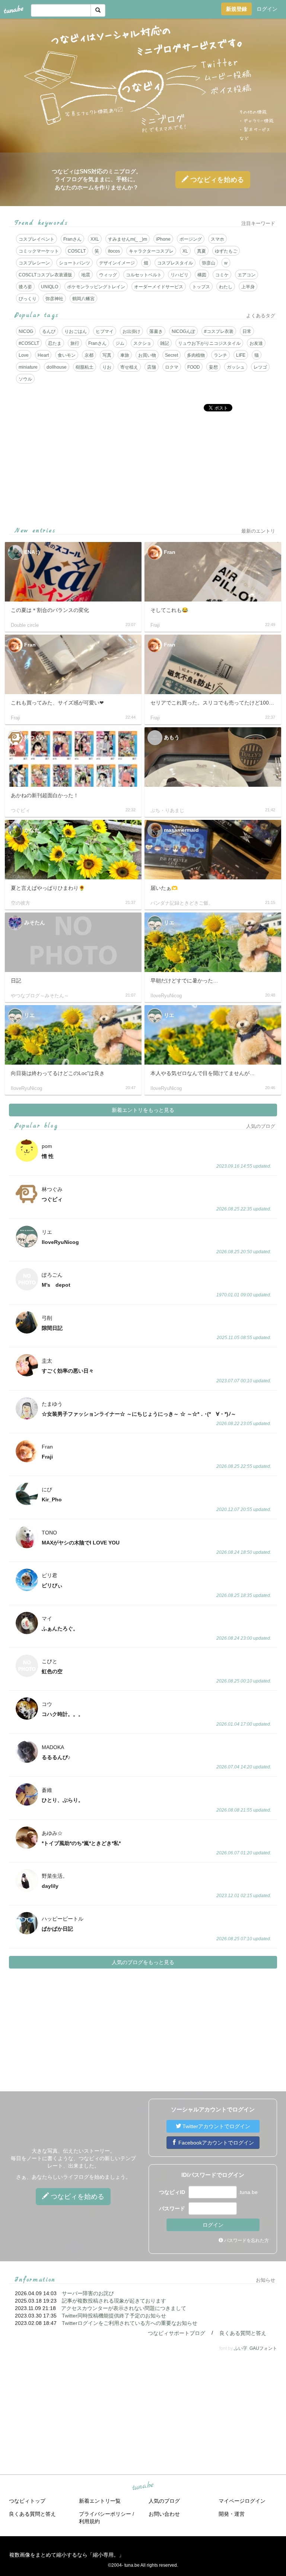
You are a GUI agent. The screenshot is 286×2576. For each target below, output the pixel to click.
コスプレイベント (36, 239)
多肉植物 (196, 355)
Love (24, 355)
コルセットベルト (144, 275)
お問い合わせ (164, 2514)
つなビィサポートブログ (177, 2333)
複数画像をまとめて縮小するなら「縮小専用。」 (67, 2555)
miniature (28, 367)
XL (185, 251)
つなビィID (172, 2192)
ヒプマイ (105, 331)
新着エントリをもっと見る (143, 1110)
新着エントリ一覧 (100, 2501)
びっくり (28, 299)
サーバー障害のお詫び (88, 2293)
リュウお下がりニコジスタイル (209, 343)
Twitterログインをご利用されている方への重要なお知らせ (130, 2323)
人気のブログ (164, 2501)
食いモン (67, 355)
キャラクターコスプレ (151, 251)
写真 (107, 355)
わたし (226, 287)
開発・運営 (232, 2514)
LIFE (241, 355)
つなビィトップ (27, 2501)
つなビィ (216, 180)
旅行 (75, 343)
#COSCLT (29, 343)
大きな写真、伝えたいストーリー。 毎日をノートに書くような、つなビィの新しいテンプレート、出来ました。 (73, 2158)
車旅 (125, 355)
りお (107, 367)
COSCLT (77, 251)
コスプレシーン (34, 263)
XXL (95, 239)
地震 (86, 275)
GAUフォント (263, 2348)
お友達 (256, 343)
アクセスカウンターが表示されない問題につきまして (124, 2308)
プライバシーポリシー (105, 2514)
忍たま (55, 343)
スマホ (217, 239)
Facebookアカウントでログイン (215, 2143)
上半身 (248, 287)
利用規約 (89, 2521)
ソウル (25, 379)
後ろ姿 (25, 287)
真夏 (201, 251)
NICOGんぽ (183, 331)
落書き (156, 331)
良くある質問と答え (243, 2333)
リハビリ (179, 275)
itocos (114, 251)
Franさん (72, 239)
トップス (201, 287)
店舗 (152, 367)
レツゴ (260, 367)
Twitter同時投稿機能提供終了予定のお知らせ (114, 2316)
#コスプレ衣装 (219, 331)
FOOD (194, 367)
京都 (89, 355)
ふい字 (241, 2348)
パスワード (172, 2208)
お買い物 (147, 355)
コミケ (222, 275)
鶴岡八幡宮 (83, 299)
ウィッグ (108, 275)
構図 (202, 275)
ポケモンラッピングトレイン (96, 287)
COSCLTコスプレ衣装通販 (45, 275)
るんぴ (49, 331)
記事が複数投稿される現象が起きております (114, 2301)
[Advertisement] (143, 469)
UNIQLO (50, 287)
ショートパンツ (74, 263)
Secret (171, 355)
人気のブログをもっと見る (143, 1962)
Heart (43, 355)
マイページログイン (242, 2501)
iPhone (163, 239)
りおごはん (76, 331)
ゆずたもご (226, 251)
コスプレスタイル (175, 263)
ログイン (267, 9)
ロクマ (172, 367)
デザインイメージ (117, 263)
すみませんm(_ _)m (128, 239)
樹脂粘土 (85, 367)
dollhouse (57, 367)
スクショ (142, 343)
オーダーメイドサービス (159, 287)
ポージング (191, 239)
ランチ (220, 355)
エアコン (247, 275)
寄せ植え (129, 367)
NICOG (26, 331)
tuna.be (143, 2486)
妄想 (213, 367)
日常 (247, 331)
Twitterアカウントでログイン (216, 2126)
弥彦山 (209, 263)
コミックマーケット (39, 251)
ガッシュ (236, 367)
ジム (120, 343)
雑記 (165, 343)
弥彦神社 (54, 299)
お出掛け (131, 331)
